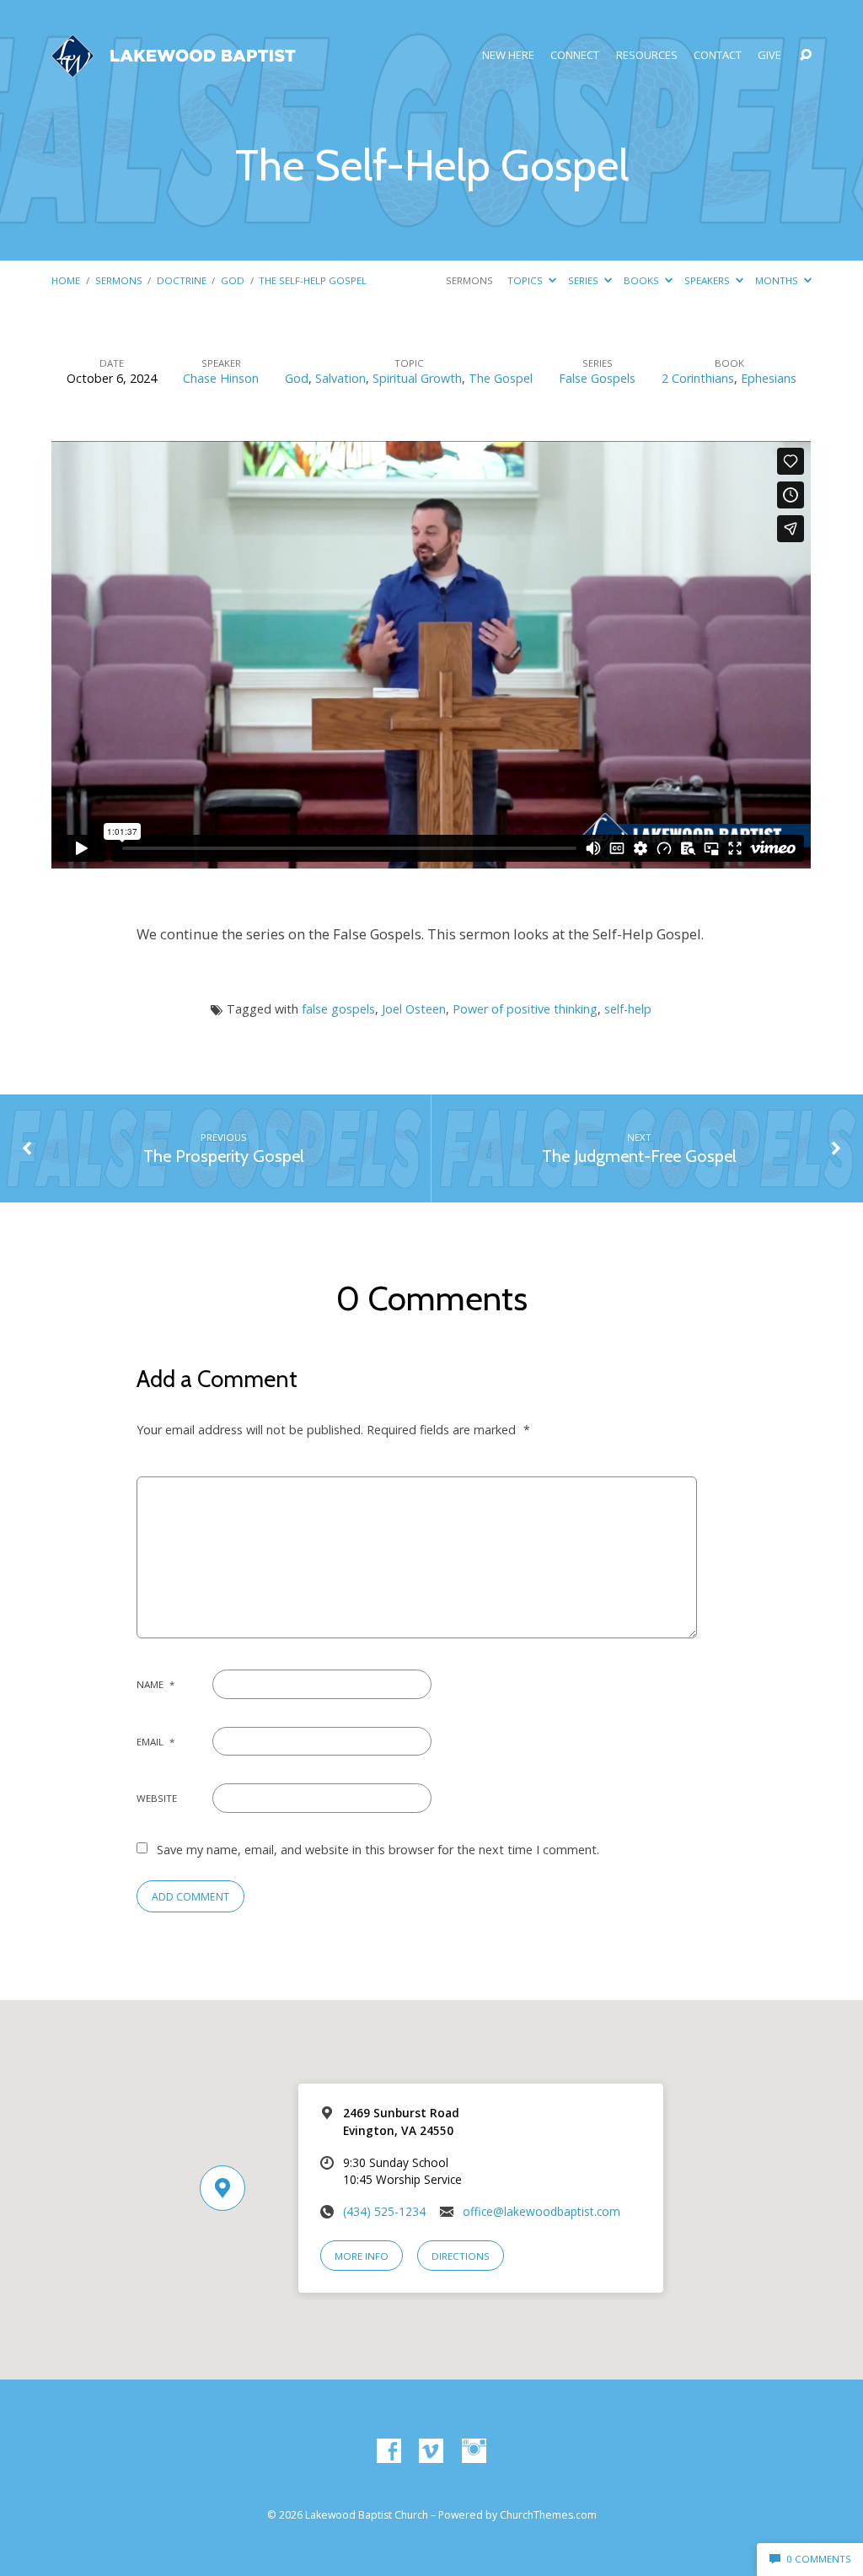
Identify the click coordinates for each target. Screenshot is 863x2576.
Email (155, 1742)
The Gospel (501, 378)
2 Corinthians (698, 378)
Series (584, 280)
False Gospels (597, 378)
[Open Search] (806, 56)
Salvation (340, 378)
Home (66, 280)
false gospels (338, 1009)
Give (769, 55)
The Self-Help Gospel (313, 280)
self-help (628, 1009)
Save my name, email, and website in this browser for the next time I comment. (378, 1850)
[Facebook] (389, 2452)
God (233, 280)
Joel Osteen (414, 1009)
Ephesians (769, 378)
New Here (508, 55)
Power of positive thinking (525, 1009)
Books (643, 280)
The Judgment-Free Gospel (639, 1156)
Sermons (119, 280)
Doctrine (182, 280)
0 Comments (817, 2559)
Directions (461, 2256)
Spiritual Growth (417, 378)
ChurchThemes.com (548, 2515)
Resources (647, 55)
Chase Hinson (221, 378)
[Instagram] (474, 2452)
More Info (362, 2256)
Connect (575, 55)
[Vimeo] (431, 2452)
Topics (526, 280)
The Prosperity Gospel (224, 1156)
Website (157, 1798)
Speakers (708, 280)
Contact (718, 55)
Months (778, 280)
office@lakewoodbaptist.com (541, 2211)
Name (155, 1684)
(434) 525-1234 (384, 2211)
